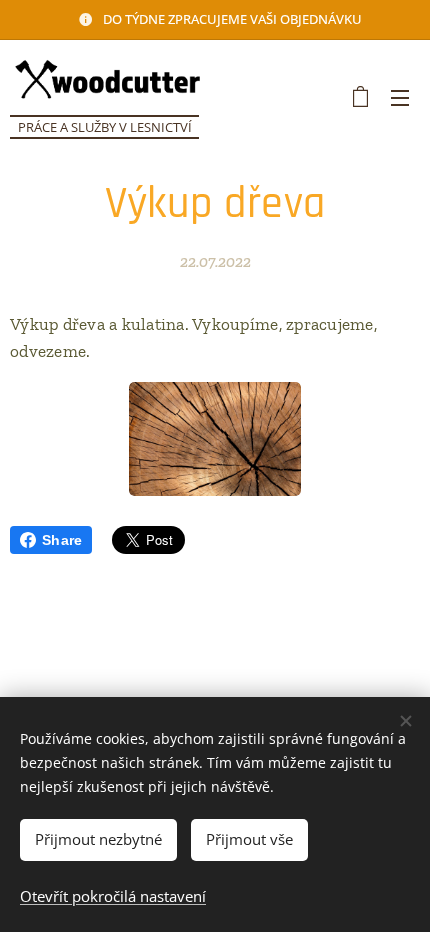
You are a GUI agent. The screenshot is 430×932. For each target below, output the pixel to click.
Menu (400, 97)
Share (62, 540)
